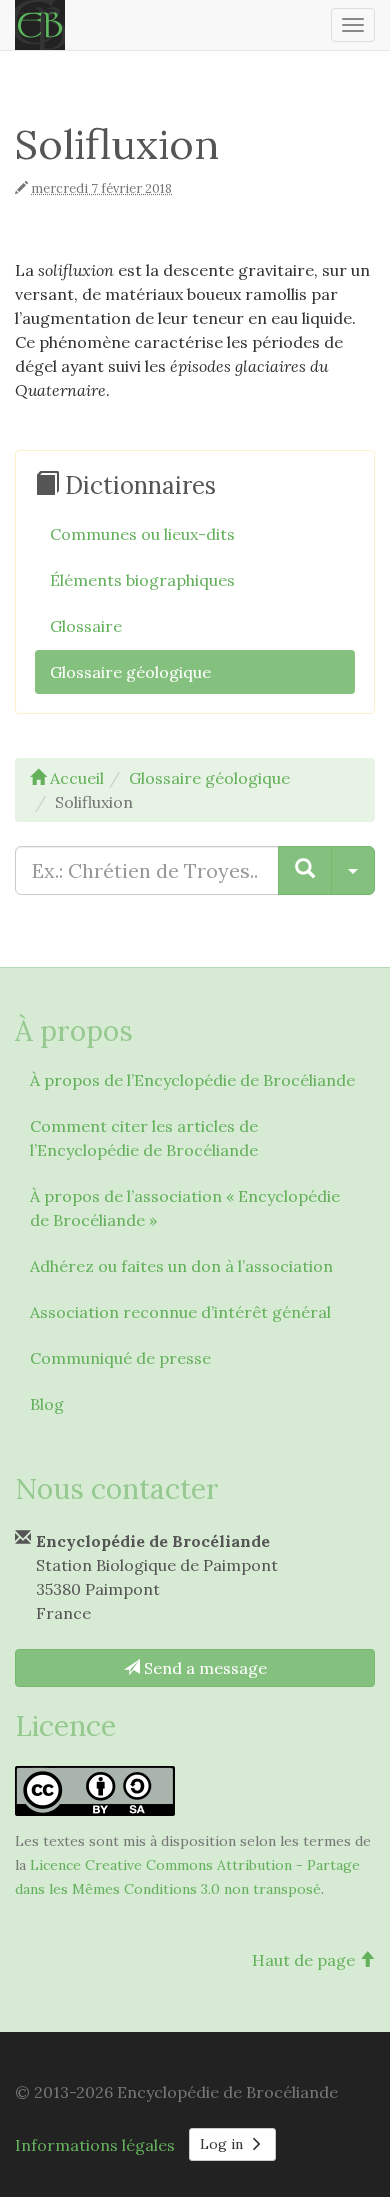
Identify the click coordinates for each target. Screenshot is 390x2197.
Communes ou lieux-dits (142, 534)
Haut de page (305, 1960)
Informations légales (95, 2145)
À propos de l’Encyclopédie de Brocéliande (192, 1080)
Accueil (75, 778)
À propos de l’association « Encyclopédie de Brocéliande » (185, 1208)
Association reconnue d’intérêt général (180, 1312)
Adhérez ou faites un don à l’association (181, 1266)
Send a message (203, 1668)
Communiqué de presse (120, 1358)
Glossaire (86, 626)
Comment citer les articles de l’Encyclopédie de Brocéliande (144, 1138)
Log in (223, 2144)
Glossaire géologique (130, 672)
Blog (47, 1404)
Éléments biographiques (142, 580)
